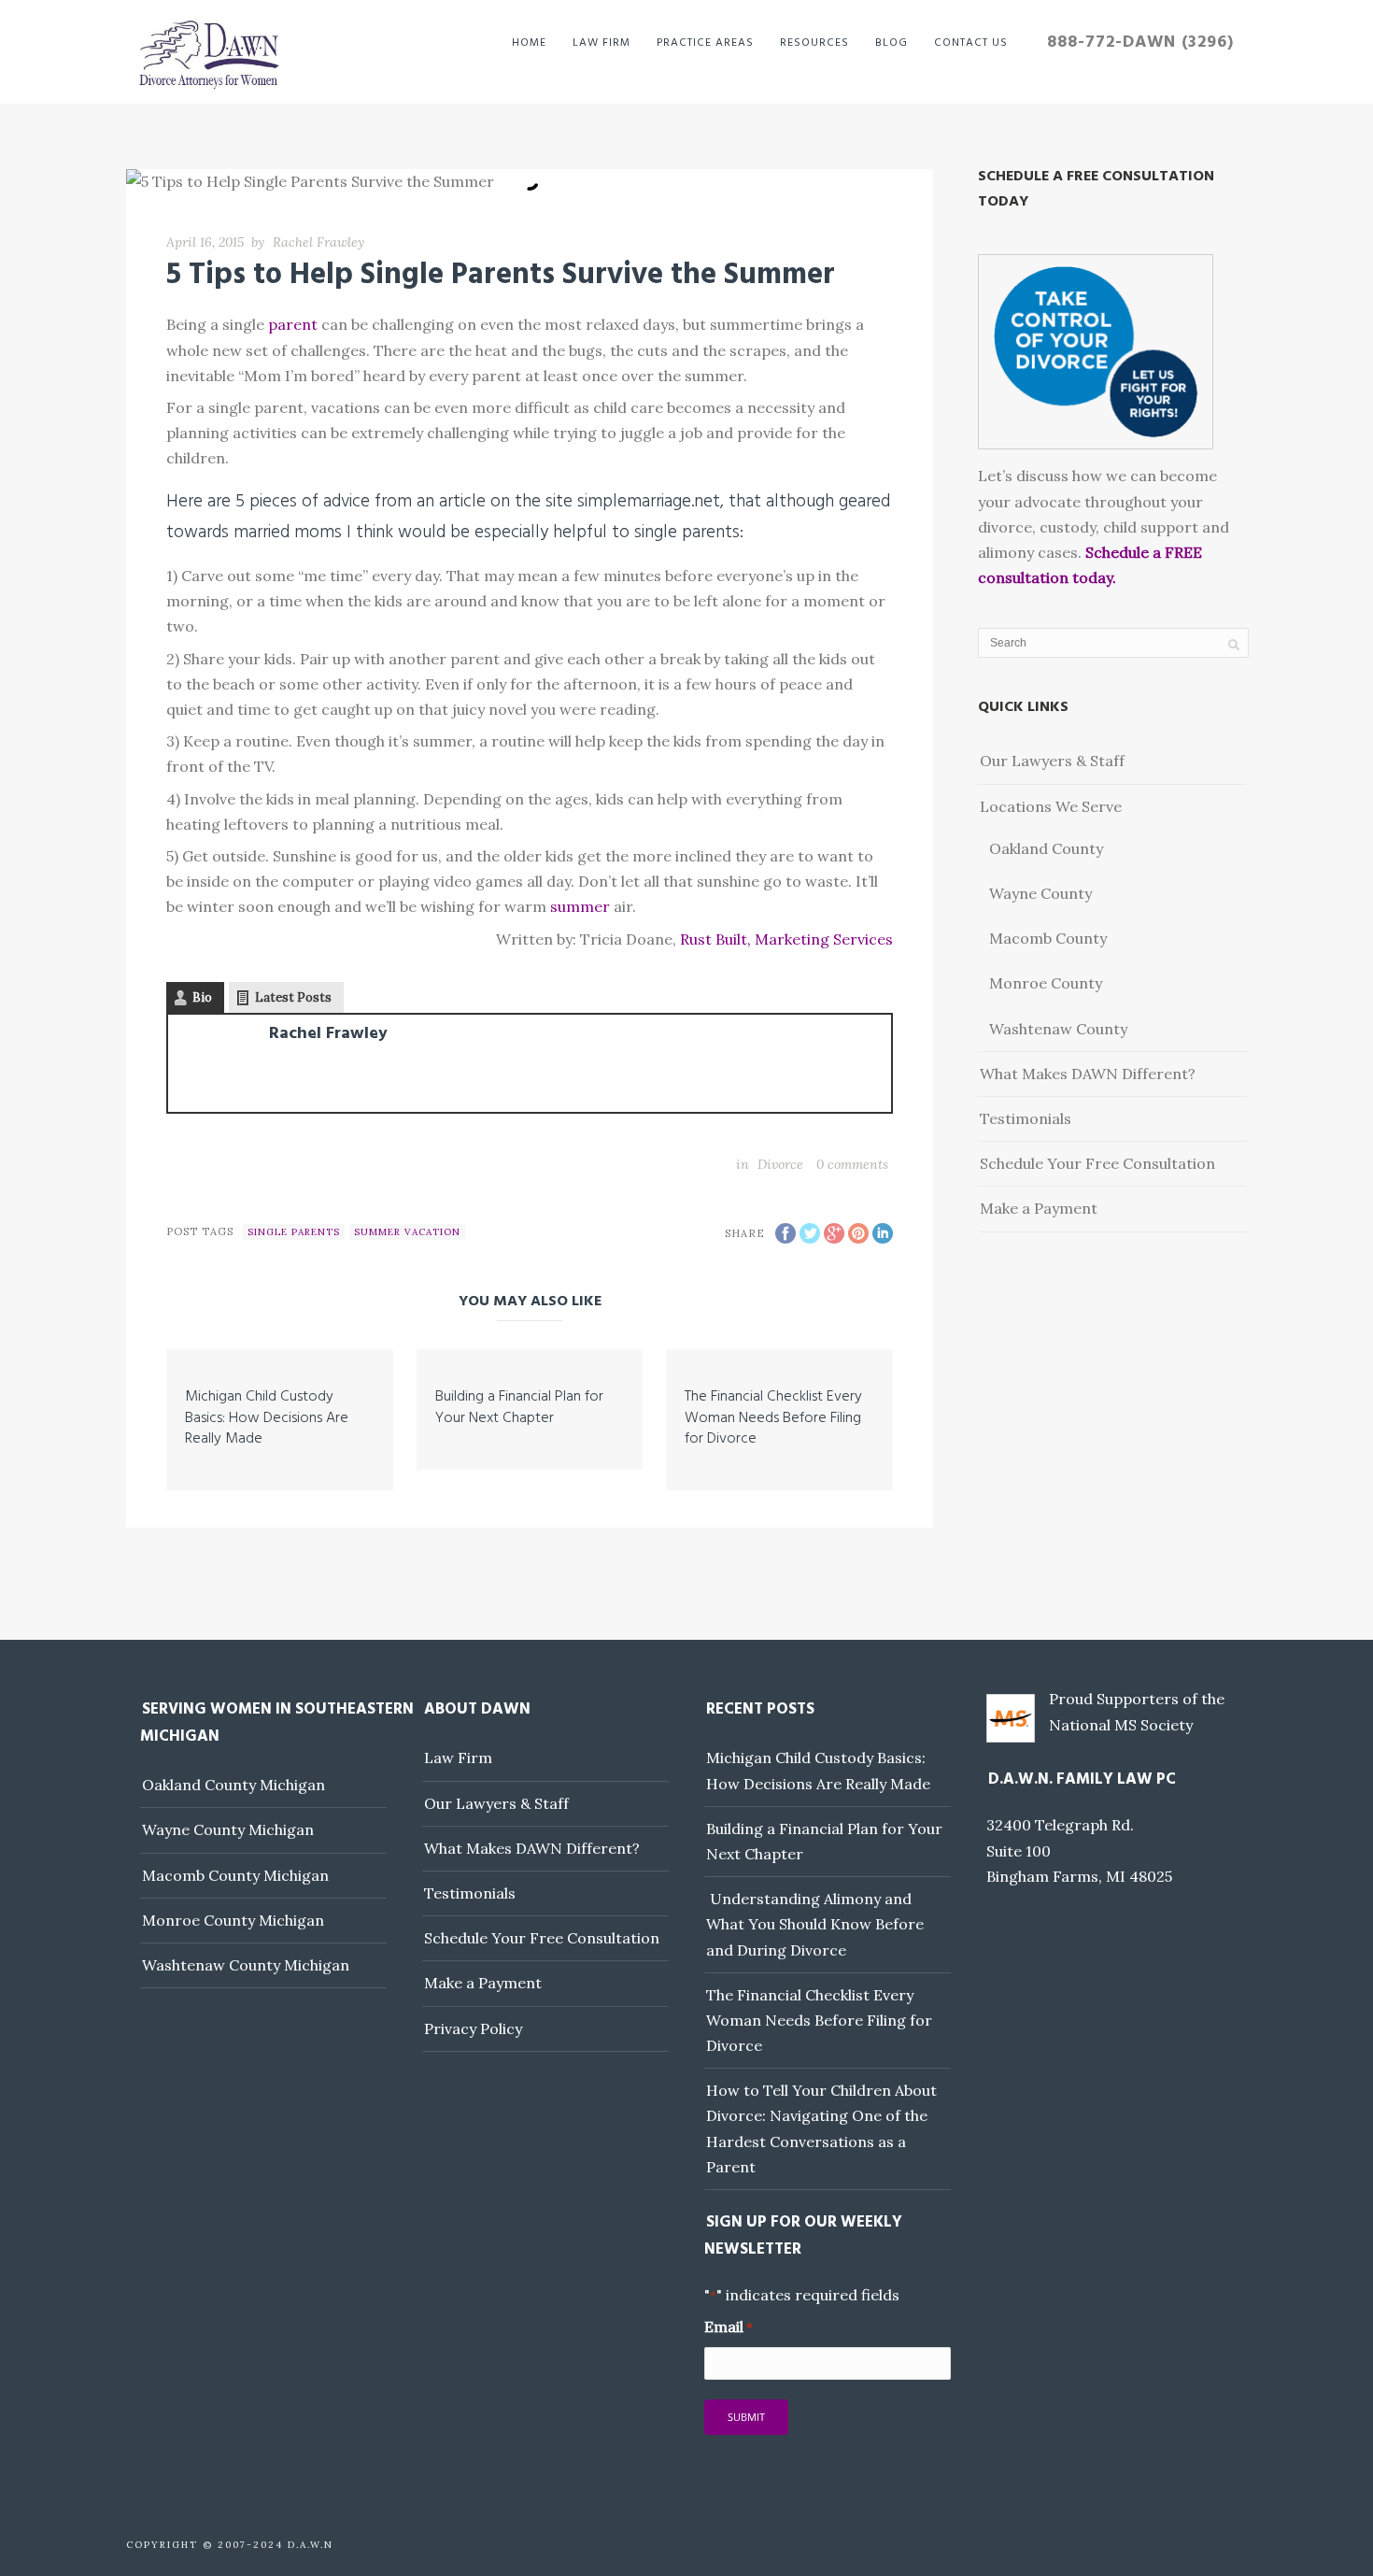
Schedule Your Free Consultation (1097, 1163)
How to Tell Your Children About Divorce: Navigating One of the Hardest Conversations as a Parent (821, 2128)
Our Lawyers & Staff (1052, 761)
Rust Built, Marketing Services (786, 939)
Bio (202, 997)
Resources (814, 43)
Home (529, 43)
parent (293, 324)
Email (729, 2327)
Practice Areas (705, 43)
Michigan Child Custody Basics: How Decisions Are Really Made (267, 1418)
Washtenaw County (1058, 1029)
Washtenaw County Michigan (246, 1965)
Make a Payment (1039, 1208)
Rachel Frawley (318, 242)
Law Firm (602, 43)
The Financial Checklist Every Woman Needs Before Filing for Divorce (773, 1418)
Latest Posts (293, 997)
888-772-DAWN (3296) (1140, 43)
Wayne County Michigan (228, 1829)
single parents (294, 1232)
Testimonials (1026, 1118)
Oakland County (1046, 848)
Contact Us (971, 43)
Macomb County (1048, 938)
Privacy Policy (473, 2028)
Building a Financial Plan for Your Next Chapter (519, 1407)
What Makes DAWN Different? (1088, 1074)
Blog (892, 43)
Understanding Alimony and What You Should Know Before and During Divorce (815, 1924)
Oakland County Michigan (234, 1785)
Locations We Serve (1051, 806)
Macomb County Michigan (235, 1875)
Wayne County (1040, 893)
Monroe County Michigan (233, 1920)
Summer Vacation (407, 1232)
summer (580, 906)
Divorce (780, 1164)
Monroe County (1046, 983)
